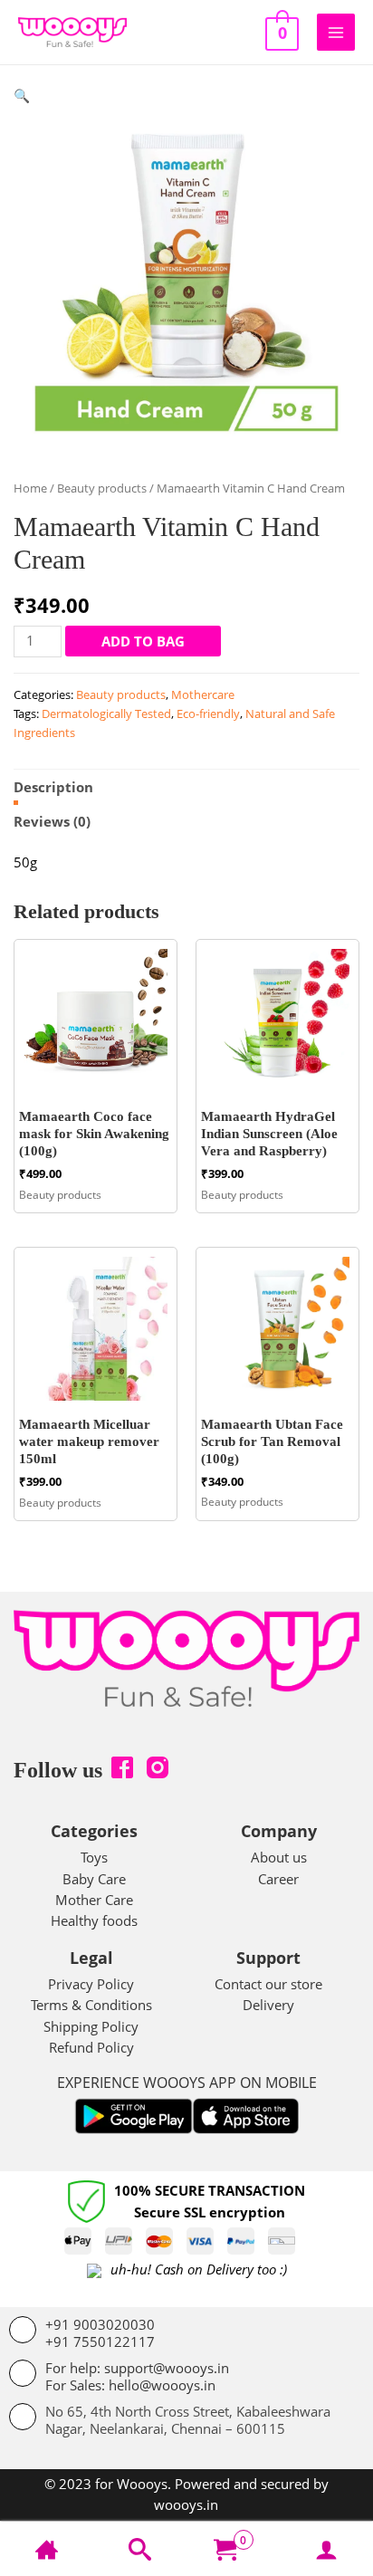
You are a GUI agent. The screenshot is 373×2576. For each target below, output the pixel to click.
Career (278, 1879)
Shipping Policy (91, 2026)
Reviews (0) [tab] (52, 821)
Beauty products (102, 488)
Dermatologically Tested (106, 713)
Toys (94, 1857)
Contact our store (268, 1984)
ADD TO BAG (143, 641)
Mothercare (203, 694)
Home (30, 488)
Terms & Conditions (91, 2005)
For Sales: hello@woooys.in (130, 2385)
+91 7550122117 (100, 2341)
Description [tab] (53, 787)
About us (279, 1857)
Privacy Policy (91, 1984)
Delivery (268, 2005)
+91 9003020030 (100, 2324)
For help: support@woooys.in (137, 2368)
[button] (22, 95)
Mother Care (94, 1900)
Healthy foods (94, 1920)
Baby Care (94, 1879)
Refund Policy (91, 2047)
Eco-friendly (208, 713)
